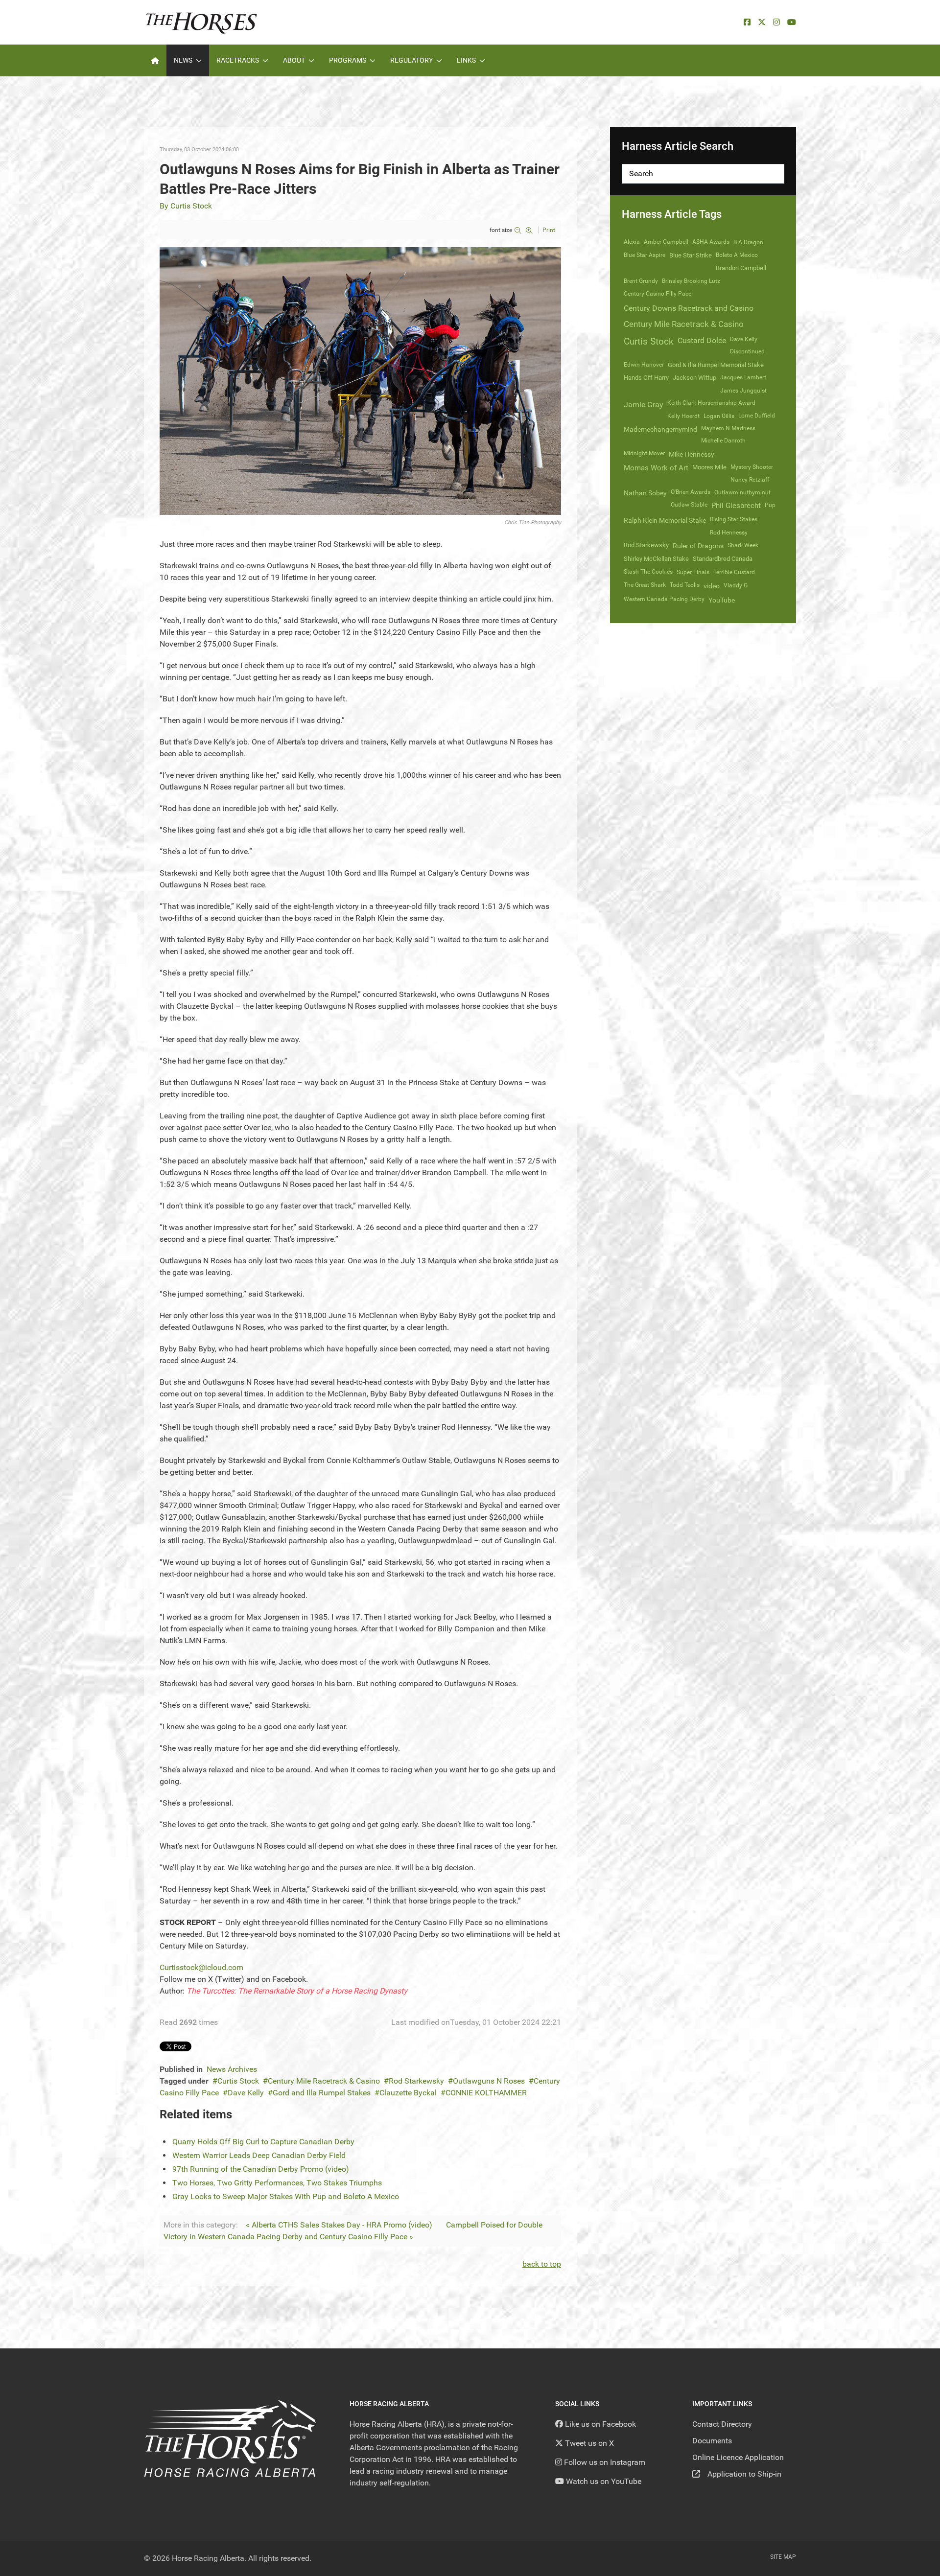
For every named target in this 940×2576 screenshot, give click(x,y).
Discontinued (747, 351)
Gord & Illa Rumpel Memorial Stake (716, 365)
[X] (762, 22)
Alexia (632, 242)
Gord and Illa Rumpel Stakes (322, 2093)
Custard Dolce (702, 340)
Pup (770, 505)
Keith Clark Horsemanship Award (711, 403)
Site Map (783, 2557)
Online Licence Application (738, 2457)
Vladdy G (736, 585)
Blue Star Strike (691, 255)
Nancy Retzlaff (750, 480)
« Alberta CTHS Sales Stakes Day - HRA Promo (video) (339, 2225)
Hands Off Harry (646, 378)
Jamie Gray (644, 405)
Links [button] (466, 60)
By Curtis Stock (186, 206)
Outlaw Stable (689, 505)
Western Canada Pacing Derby (664, 599)
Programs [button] (348, 60)
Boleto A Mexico (737, 255)
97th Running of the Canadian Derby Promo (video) (261, 2169)
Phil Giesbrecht (736, 506)
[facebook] (747, 22)
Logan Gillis (719, 416)
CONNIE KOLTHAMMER (486, 2093)
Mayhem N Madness (728, 428)
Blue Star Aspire (645, 255)
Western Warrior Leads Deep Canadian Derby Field (259, 2155)
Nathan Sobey (645, 493)
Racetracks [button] (238, 60)
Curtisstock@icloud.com (201, 1967)
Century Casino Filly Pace (658, 294)
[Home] (155, 60)
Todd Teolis (685, 585)
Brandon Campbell (741, 268)
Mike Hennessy (692, 454)
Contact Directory (722, 2424)
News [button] (183, 60)
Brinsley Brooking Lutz (691, 281)
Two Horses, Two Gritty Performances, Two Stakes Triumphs (277, 2183)
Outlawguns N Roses (489, 2081)
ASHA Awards (711, 242)
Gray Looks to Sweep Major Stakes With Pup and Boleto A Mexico (286, 2196)
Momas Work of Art (656, 468)
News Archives (232, 2069)
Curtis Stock (238, 2081)
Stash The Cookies (648, 572)
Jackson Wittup (694, 378)
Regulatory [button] (411, 60)
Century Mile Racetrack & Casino (324, 2081)
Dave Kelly (246, 2093)
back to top (542, 2264)
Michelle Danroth (723, 441)
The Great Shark (645, 585)
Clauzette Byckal (408, 2093)
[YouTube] (792, 22)
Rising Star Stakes (734, 519)
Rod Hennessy (729, 533)
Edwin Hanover (644, 365)
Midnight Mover (644, 453)
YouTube (722, 600)
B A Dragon (748, 242)
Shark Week (743, 545)
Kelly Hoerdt (683, 416)
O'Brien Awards (691, 492)
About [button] (294, 60)
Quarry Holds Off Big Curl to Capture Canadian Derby (263, 2142)
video (712, 586)
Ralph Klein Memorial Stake (665, 520)
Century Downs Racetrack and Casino (689, 308)
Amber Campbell (666, 242)
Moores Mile (709, 467)
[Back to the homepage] (201, 22)
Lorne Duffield (757, 416)
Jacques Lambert (743, 377)
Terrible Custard (734, 572)
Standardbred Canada (723, 559)
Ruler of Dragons (698, 546)
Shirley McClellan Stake (656, 559)
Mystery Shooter (752, 467)
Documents (712, 2441)
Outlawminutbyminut (742, 492)
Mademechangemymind (660, 429)
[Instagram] (776, 22)
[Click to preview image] (360, 381)
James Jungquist (743, 391)
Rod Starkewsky (416, 2081)
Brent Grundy (641, 281)
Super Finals (693, 572)
